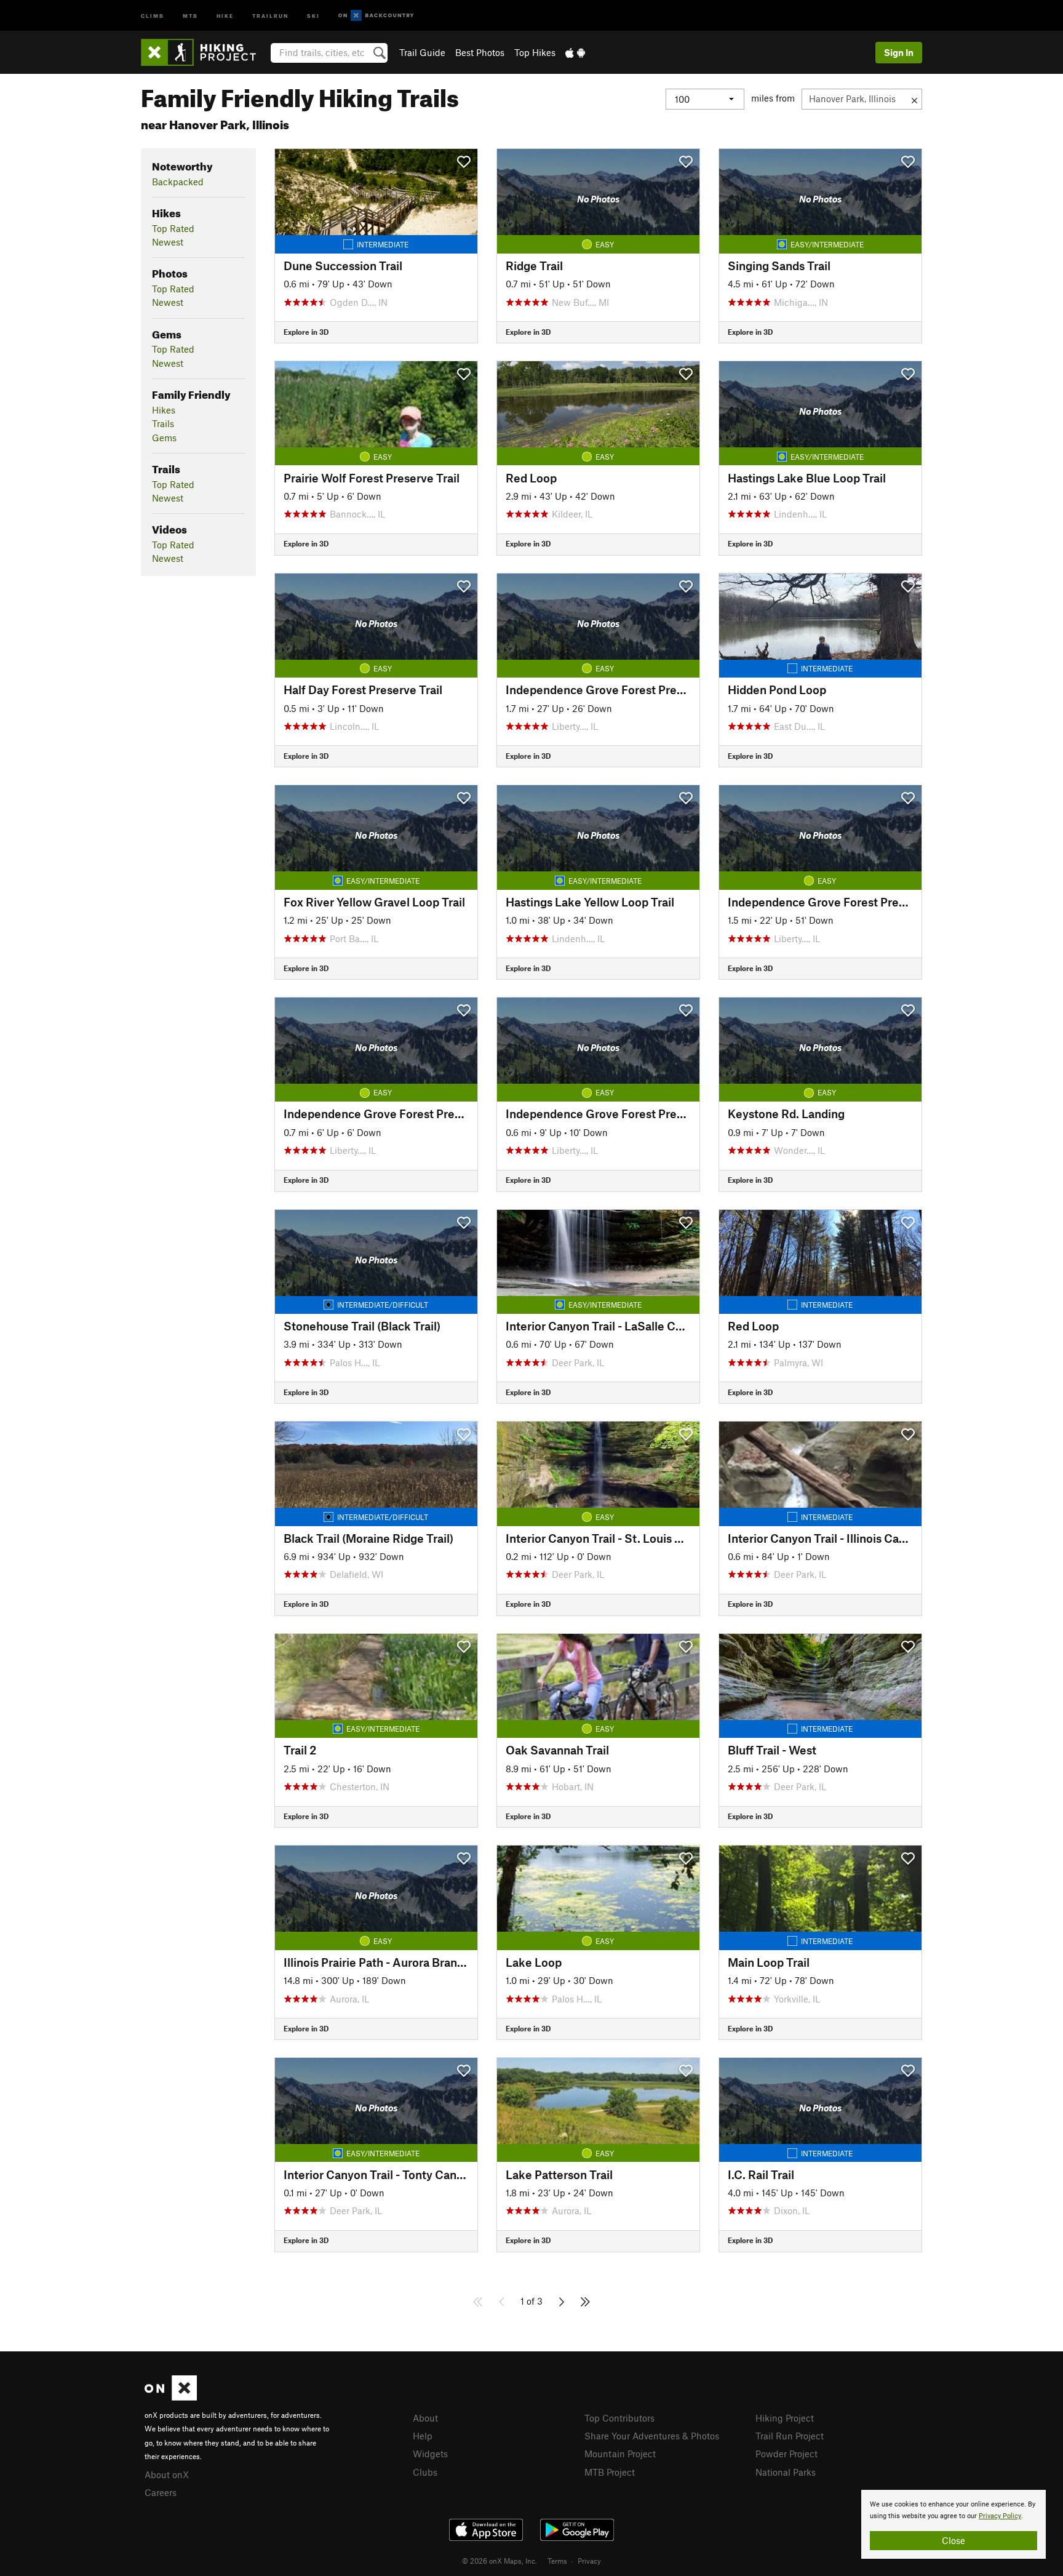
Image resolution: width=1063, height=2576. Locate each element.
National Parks (786, 2472)
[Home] (205, 52)
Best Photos (480, 52)
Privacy (589, 2561)
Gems (164, 438)
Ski (313, 15)
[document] (954, 2524)
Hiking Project (785, 2418)
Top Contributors (619, 2418)
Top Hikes (535, 52)
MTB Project (610, 2472)
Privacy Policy (1000, 2516)
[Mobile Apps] (575, 52)
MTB (190, 15)
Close (954, 2540)
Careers (161, 2492)
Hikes (164, 410)
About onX (167, 2474)
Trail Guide (422, 52)
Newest (168, 242)
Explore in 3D (306, 332)
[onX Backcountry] (376, 16)
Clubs (425, 2472)
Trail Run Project (790, 2436)
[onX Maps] (171, 2397)
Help (423, 2436)
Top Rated (173, 228)
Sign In (899, 52)
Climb (153, 15)
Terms (557, 2561)
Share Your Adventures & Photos (652, 2436)
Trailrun (270, 15)
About (425, 2418)
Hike (225, 15)
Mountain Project (620, 2454)
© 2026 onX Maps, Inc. (500, 2561)
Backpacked (178, 182)
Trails (163, 423)
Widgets (430, 2454)
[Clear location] (914, 99)
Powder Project (786, 2454)
